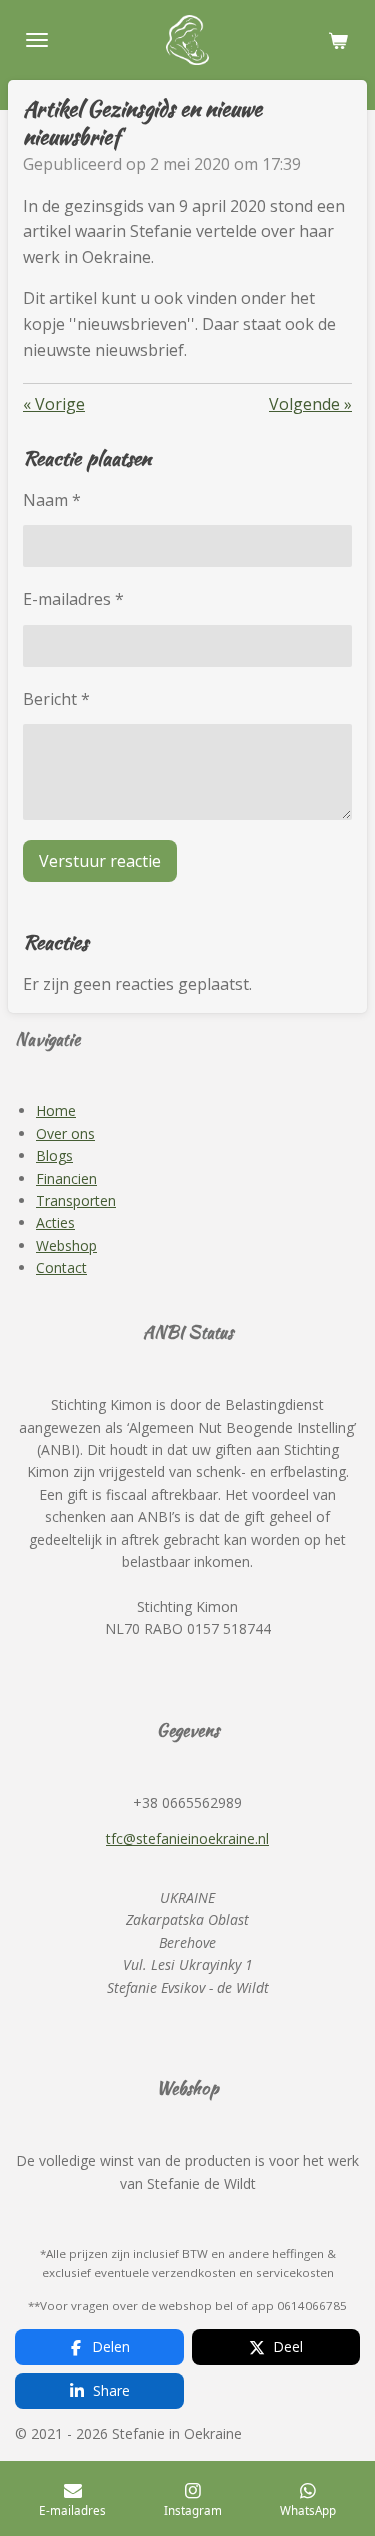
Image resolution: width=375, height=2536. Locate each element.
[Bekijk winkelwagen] (338, 40)
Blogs (54, 1155)
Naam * (52, 500)
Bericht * (56, 699)
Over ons (65, 1133)
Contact (61, 1267)
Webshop (66, 1245)
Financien (66, 1178)
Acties (55, 1222)
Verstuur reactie (100, 861)
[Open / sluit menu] (37, 40)
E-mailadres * (73, 599)
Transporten (76, 1200)
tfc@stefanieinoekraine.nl (187, 1838)
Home (56, 1110)
